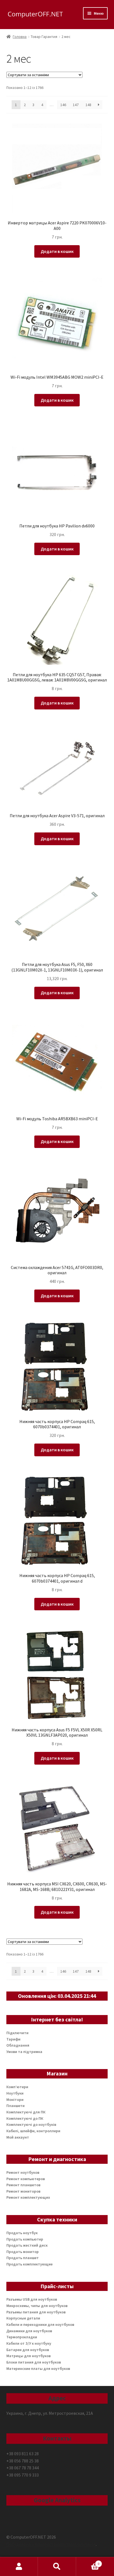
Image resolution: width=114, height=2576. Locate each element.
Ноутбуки (15, 2093)
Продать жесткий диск (27, 2245)
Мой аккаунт (18, 2137)
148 (88, 105)
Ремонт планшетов (23, 2185)
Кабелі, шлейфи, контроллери (33, 2131)
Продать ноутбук (22, 2233)
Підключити (17, 2033)
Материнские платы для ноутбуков (38, 2369)
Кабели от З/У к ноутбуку (29, 2343)
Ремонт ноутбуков (23, 2172)
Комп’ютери (17, 2087)
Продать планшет (23, 2258)
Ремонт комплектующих (28, 2197)
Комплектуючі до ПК (25, 2118)
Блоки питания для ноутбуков (34, 2362)
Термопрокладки (22, 2337)
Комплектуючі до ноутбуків (31, 2124)
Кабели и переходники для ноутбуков (40, 2324)
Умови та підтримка (24, 2052)
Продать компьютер (25, 2239)
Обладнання (18, 2045)
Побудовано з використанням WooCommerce (51, 2544)
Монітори (15, 2100)
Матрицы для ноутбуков (28, 2356)
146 (63, 105)
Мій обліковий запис (19, 2567)
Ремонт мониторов (23, 2191)
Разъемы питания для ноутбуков (36, 2312)
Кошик (88, 2562)
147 (76, 105)
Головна (20, 37)
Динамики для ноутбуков (29, 2331)
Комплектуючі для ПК (26, 2112)
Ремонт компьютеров (26, 2179)
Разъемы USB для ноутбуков (32, 2299)
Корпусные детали (23, 2318)
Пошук (57, 2567)
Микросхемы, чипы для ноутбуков (37, 2306)
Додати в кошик (57, 251)
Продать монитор (23, 2252)
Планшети (15, 2106)
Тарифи (13, 2039)
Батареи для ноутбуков (28, 2350)
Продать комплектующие (29, 2264)
